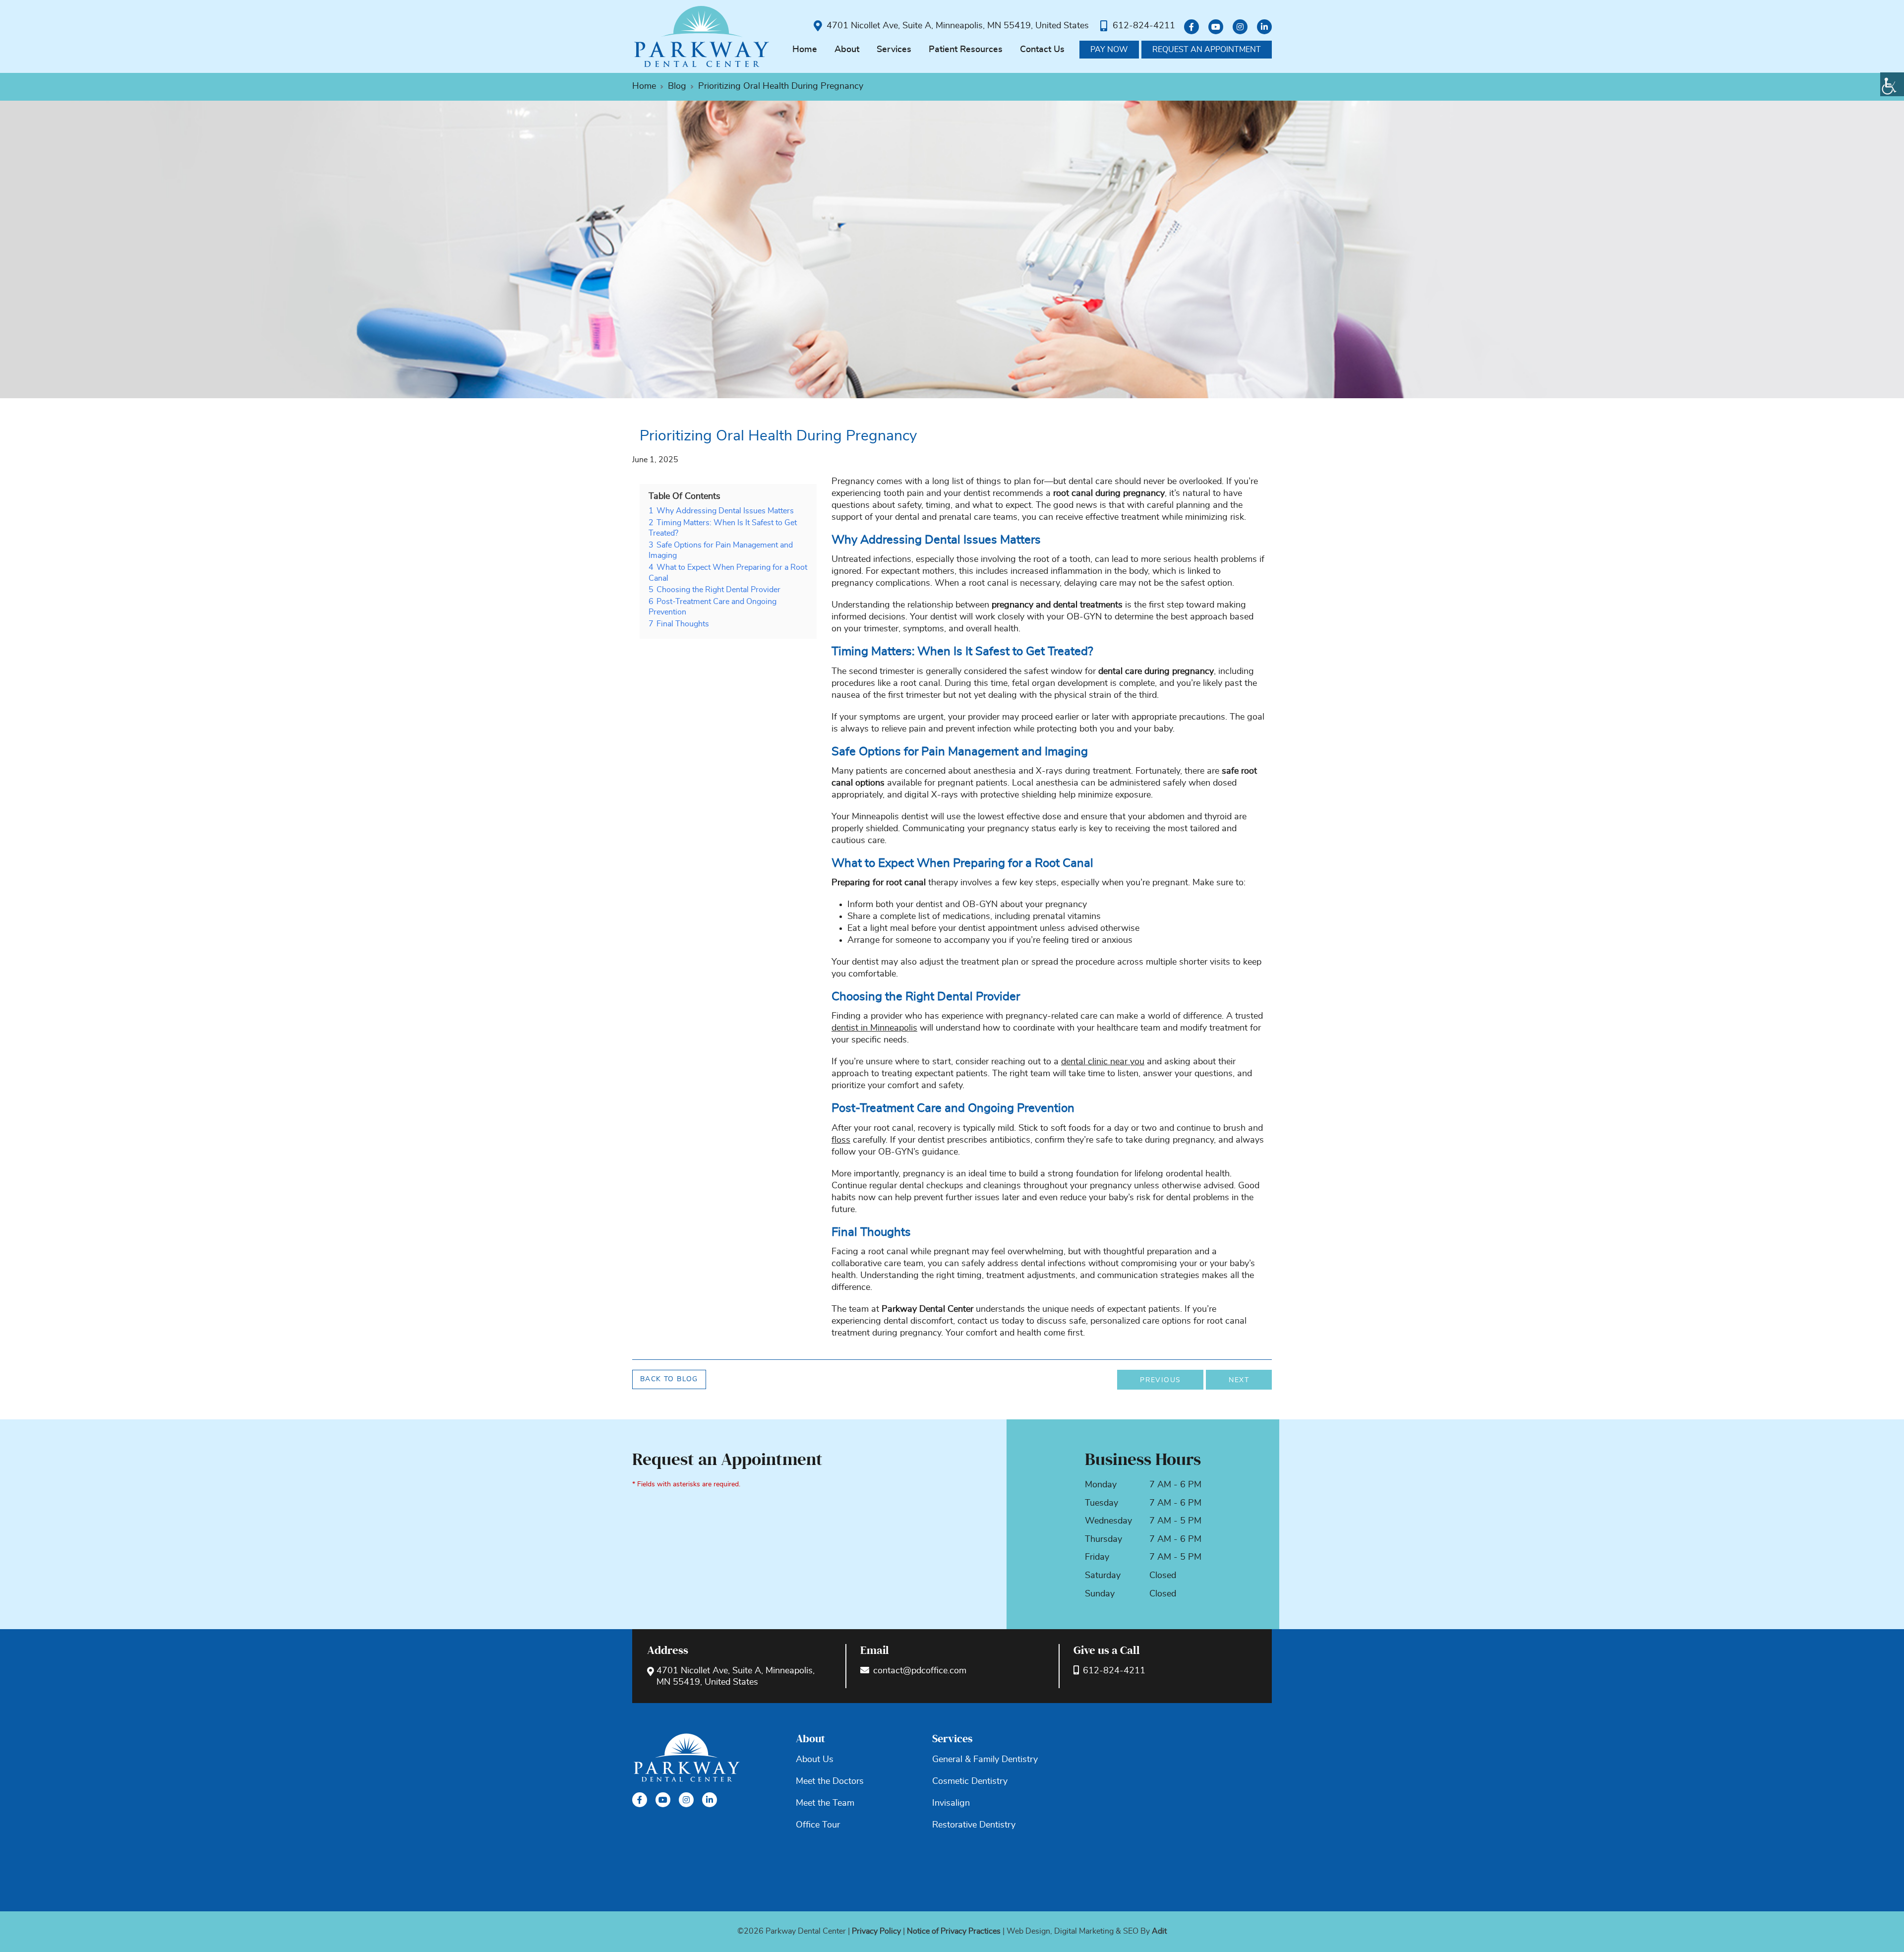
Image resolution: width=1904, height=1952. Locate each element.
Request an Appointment (1207, 50)
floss (841, 1140)
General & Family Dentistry (985, 1760)
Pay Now (1109, 50)
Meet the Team (825, 1803)
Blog (677, 86)
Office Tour (818, 1825)
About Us (815, 1760)
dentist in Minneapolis (874, 1028)
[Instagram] (1240, 27)
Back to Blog (669, 1379)
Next (1239, 1380)
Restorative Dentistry (974, 1825)
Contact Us (1042, 50)
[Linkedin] (1264, 27)
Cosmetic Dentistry (970, 1781)
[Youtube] (1216, 27)
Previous (1160, 1380)
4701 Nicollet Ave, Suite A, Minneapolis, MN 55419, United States (958, 26)
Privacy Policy (876, 1931)
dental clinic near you (1103, 1062)
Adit (1159, 1931)
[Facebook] (1191, 27)
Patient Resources (966, 50)
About (847, 50)
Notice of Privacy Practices (954, 1931)
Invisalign (951, 1803)
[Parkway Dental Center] (702, 36)
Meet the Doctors (830, 1781)
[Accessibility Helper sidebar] (1892, 84)
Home (805, 50)
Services (894, 50)
